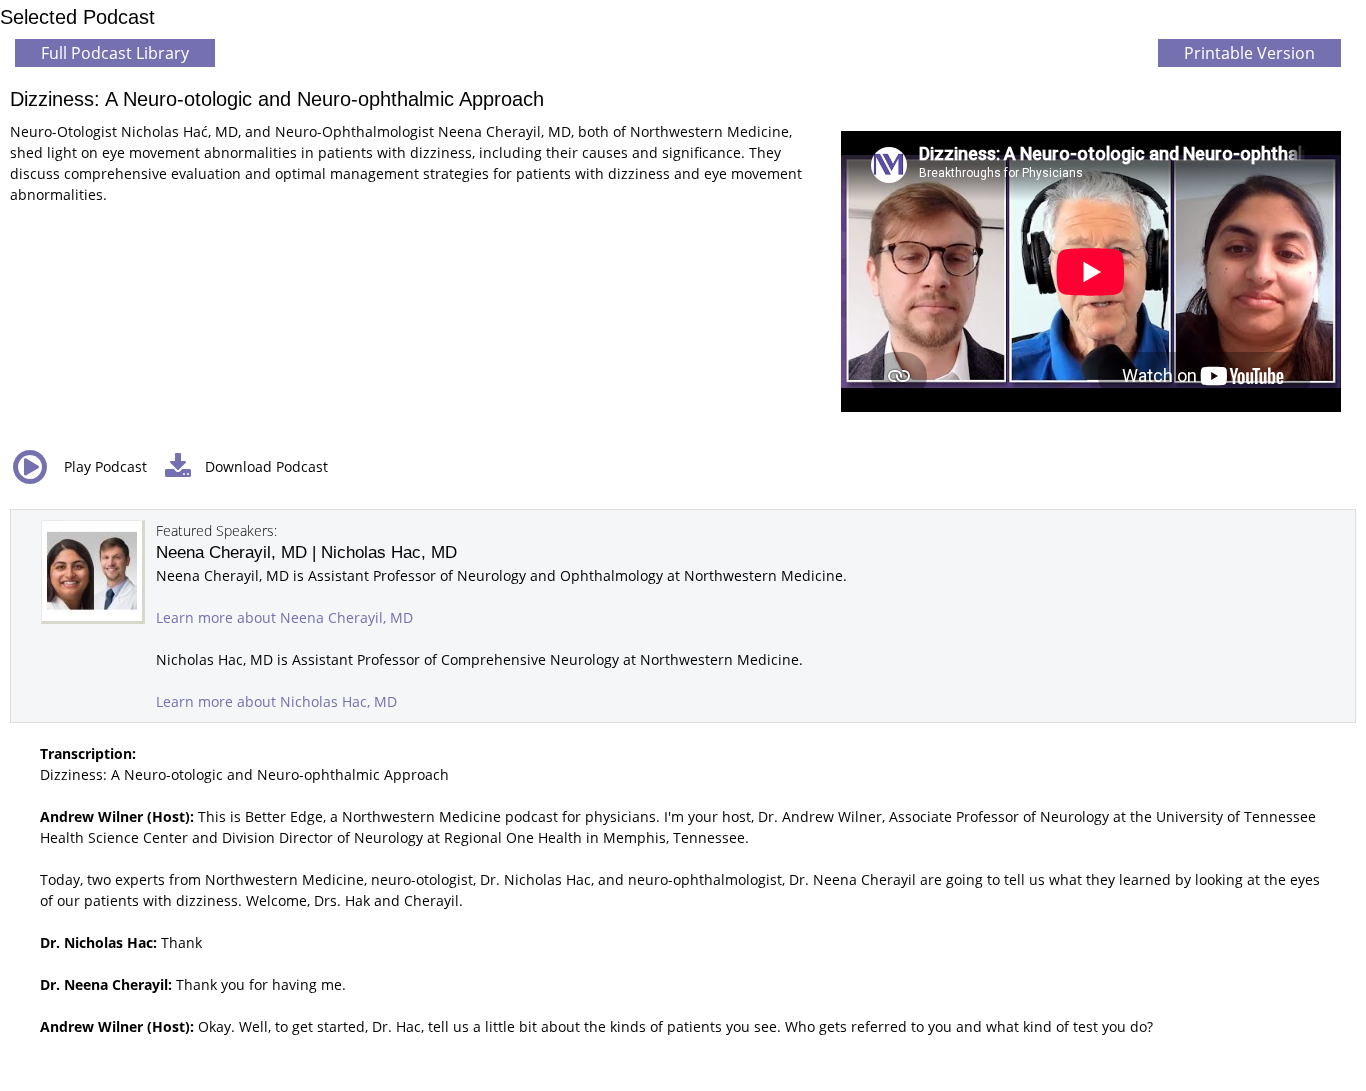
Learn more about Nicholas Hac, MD (276, 701)
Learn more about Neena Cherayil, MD (284, 617)
